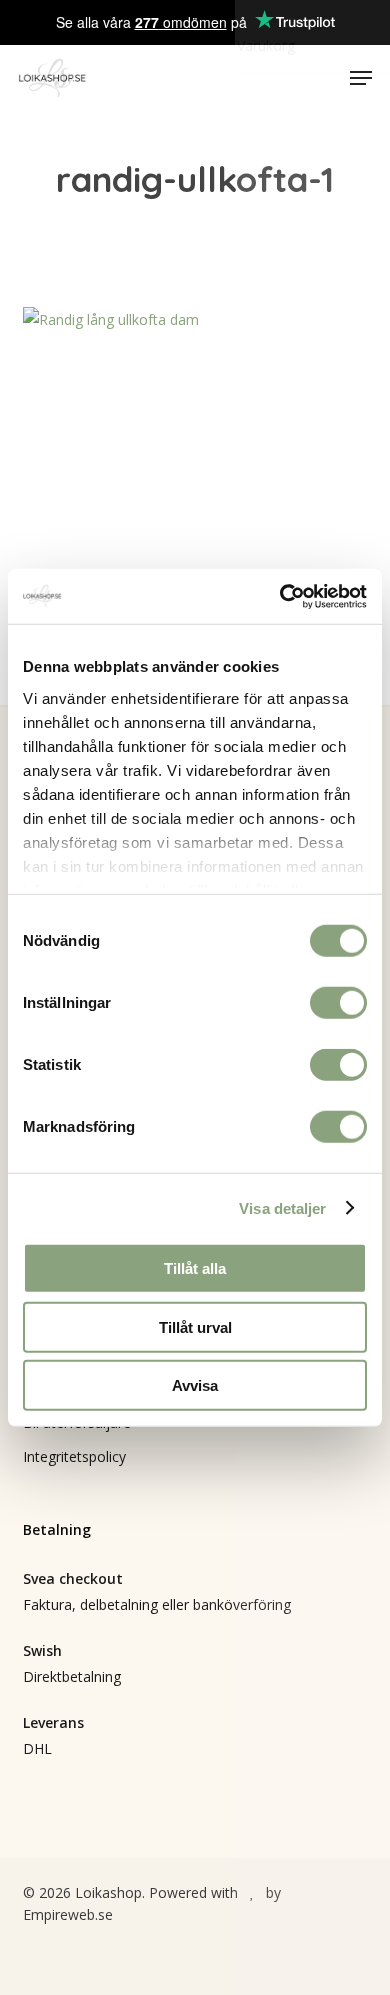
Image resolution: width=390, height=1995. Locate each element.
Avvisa (195, 1385)
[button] (361, 78)
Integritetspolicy (74, 1456)
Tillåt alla (195, 1268)
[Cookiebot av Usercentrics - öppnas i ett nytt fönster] (280, 596)
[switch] (338, 1003)
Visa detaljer (282, 1207)
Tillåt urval (195, 1326)
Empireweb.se (68, 1914)
